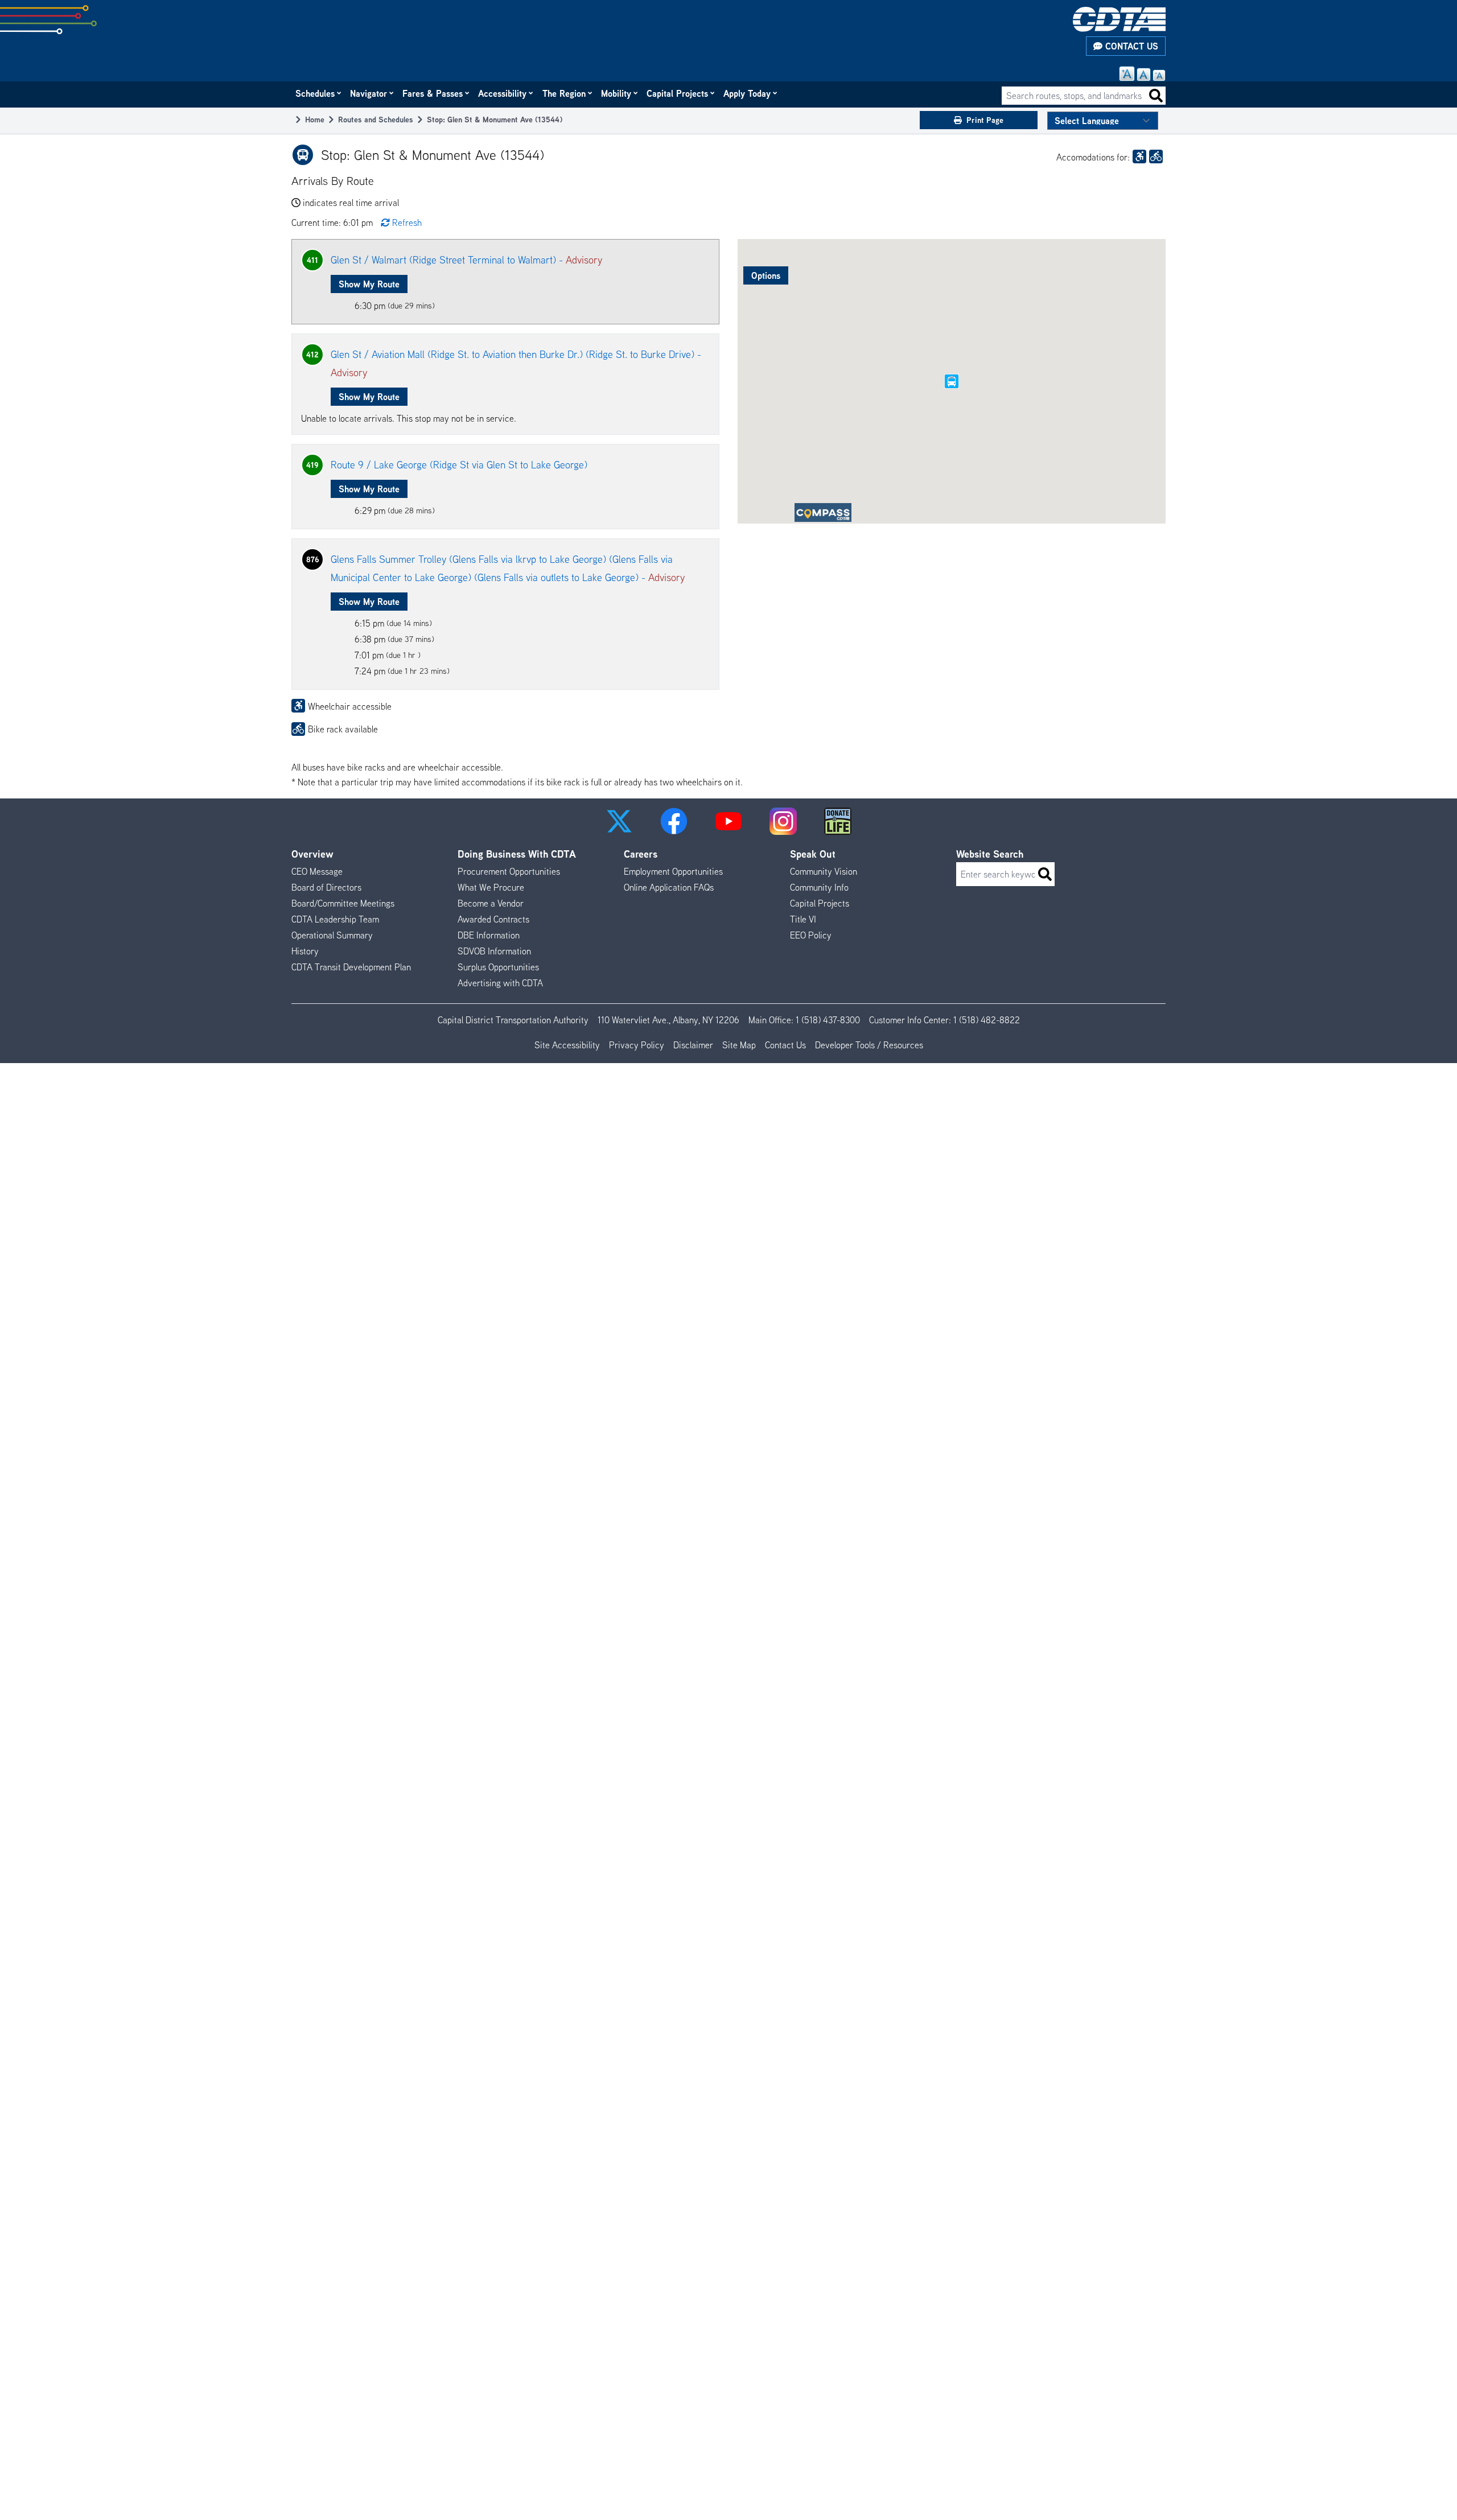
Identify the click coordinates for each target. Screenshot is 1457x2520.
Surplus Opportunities (498, 967)
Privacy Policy (637, 1045)
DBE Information (489, 935)
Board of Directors (326, 887)
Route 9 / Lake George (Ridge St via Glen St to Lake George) (459, 465)
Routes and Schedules (376, 119)
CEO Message (317, 871)
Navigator (369, 93)
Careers (641, 854)
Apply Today (748, 93)
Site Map (739, 1045)
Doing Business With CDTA (517, 854)
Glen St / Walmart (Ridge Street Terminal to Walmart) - (466, 260)
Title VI (803, 919)
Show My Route (369, 284)
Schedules (316, 93)
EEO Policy (811, 935)
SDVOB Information (494, 951)
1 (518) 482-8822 (987, 1020)
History (305, 951)
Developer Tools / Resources (869, 1045)
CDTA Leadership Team (335, 919)
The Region (565, 93)
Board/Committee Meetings (343, 903)
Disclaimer (693, 1045)
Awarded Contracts (493, 919)
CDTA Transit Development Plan (351, 967)
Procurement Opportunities (509, 871)
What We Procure (491, 887)
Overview (312, 854)
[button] (619, 821)
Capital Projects (678, 93)
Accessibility (503, 93)
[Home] (1119, 19)
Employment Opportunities (673, 871)
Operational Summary (332, 935)
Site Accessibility (567, 1045)
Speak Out (813, 854)
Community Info (819, 887)
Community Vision (824, 871)
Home (315, 119)
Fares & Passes (433, 93)
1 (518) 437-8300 (828, 1020)
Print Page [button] (985, 120)
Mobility (617, 93)
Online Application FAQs (669, 887)
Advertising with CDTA (500, 983)
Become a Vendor (491, 903)
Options (766, 275)
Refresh (407, 223)
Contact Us (1130, 46)
